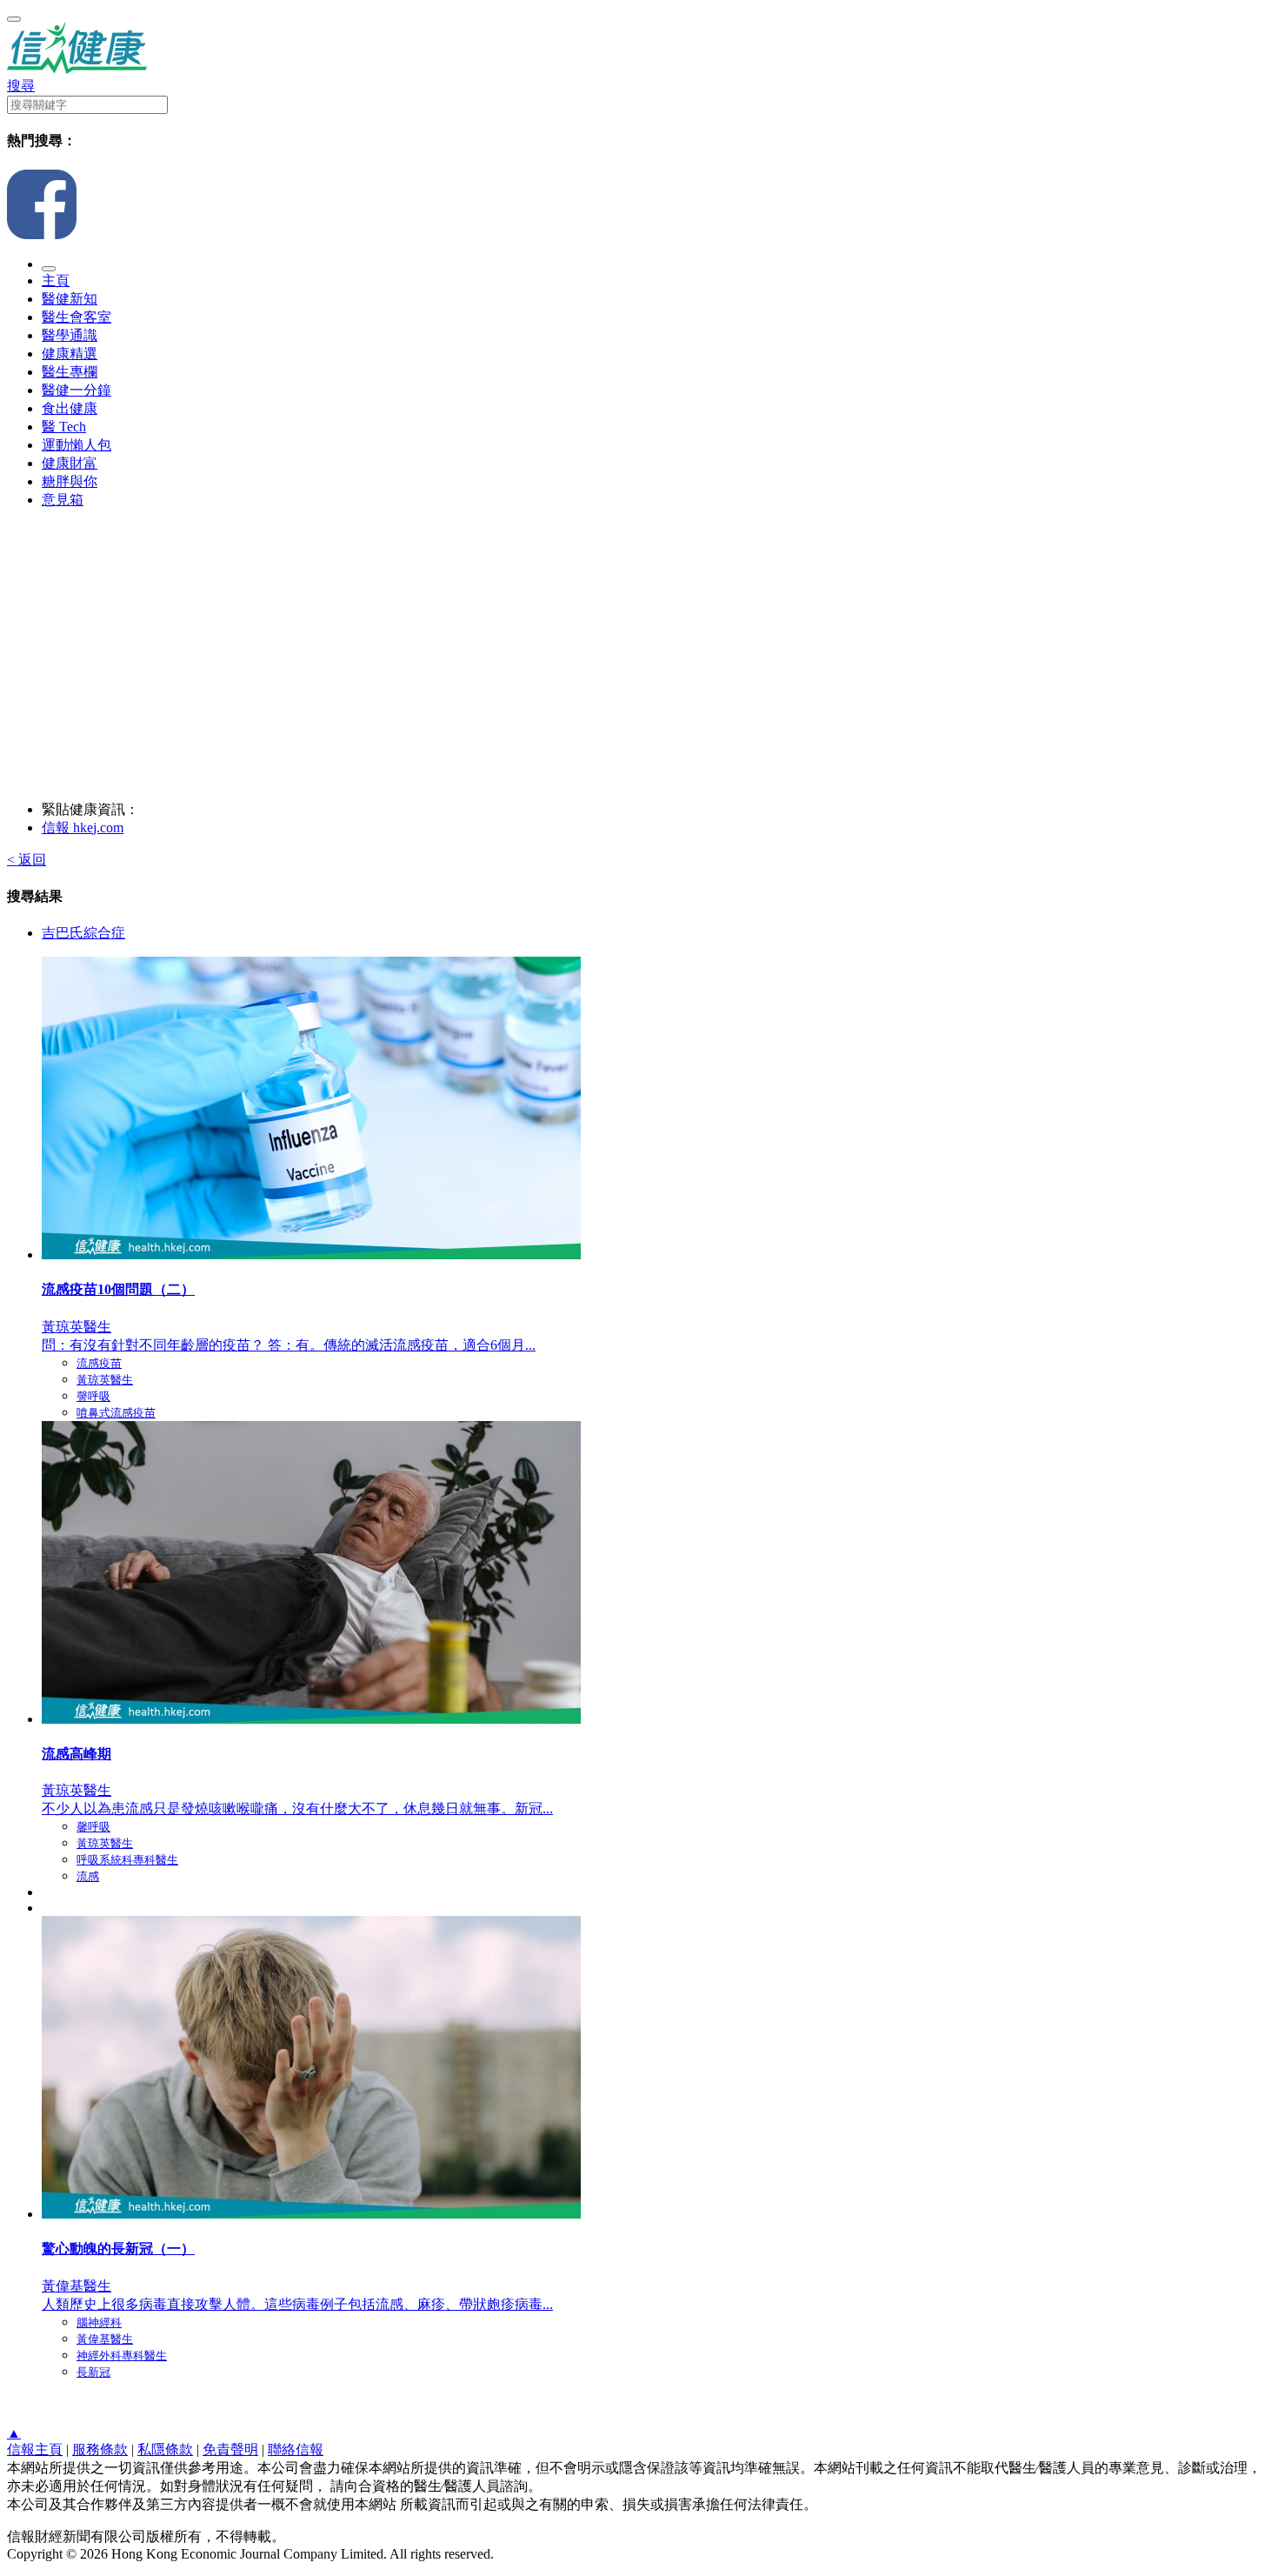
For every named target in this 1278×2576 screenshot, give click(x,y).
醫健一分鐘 (77, 390)
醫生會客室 (77, 317)
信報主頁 (35, 2449)
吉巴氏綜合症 (83, 933)
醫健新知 (70, 299)
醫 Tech (64, 427)
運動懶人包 (77, 445)
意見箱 (63, 500)
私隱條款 (165, 2449)
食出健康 (70, 408)
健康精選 (70, 354)
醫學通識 (70, 335)
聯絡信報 (296, 2449)
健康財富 (70, 463)
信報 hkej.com (83, 828)
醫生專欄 (70, 372)
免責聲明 (230, 2449)
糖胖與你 (70, 481)
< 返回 (27, 860)
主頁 (56, 280)
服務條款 (100, 2449)
